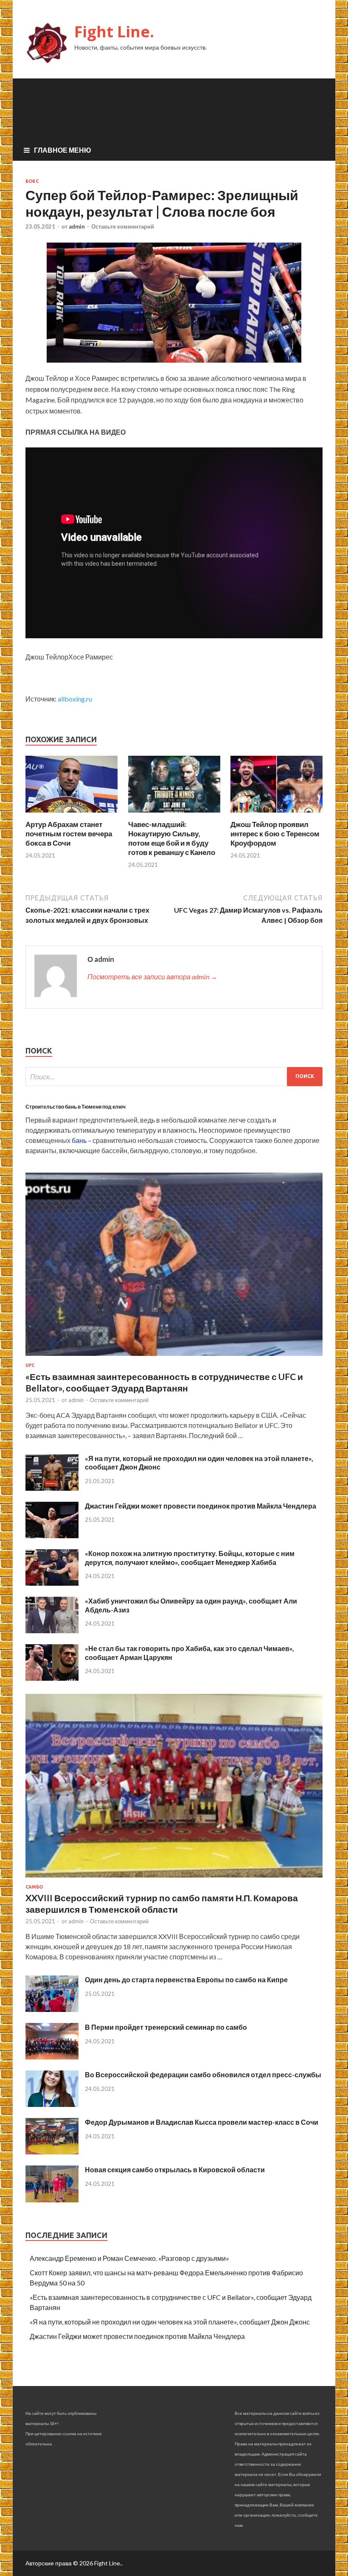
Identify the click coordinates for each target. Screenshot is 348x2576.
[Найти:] (174, 1077)
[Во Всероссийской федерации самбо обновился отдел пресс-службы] (52, 2104)
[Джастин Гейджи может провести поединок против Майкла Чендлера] (52, 1535)
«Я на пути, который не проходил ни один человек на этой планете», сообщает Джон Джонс (170, 2322)
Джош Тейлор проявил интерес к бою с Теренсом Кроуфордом (275, 834)
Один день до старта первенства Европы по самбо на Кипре (186, 1979)
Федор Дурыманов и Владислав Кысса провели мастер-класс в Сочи (202, 2122)
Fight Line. (114, 32)
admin (77, 226)
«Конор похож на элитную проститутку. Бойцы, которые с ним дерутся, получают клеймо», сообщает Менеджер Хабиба (190, 1558)
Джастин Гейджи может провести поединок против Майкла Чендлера (201, 1506)
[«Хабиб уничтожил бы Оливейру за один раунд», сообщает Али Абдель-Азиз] (52, 1630)
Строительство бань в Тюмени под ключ (76, 1107)
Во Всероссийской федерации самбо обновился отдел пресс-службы (203, 2074)
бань (79, 1140)
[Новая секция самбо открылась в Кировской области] (52, 2200)
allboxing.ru (75, 699)
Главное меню (63, 150)
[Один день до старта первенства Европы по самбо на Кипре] (52, 2009)
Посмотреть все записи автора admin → (152, 976)
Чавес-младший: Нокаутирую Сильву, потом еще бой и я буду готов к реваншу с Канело (172, 838)
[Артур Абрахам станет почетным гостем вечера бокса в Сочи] (72, 814)
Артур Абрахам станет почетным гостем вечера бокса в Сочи (69, 834)
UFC (30, 1365)
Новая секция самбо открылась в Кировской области (175, 2169)
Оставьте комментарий (123, 226)
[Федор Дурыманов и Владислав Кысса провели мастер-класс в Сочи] (52, 2152)
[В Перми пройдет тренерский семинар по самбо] (52, 2057)
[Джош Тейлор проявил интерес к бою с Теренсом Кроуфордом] (276, 814)
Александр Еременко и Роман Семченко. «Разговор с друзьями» (129, 2258)
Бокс (32, 181)
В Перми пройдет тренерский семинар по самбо (166, 2027)
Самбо (34, 1887)
